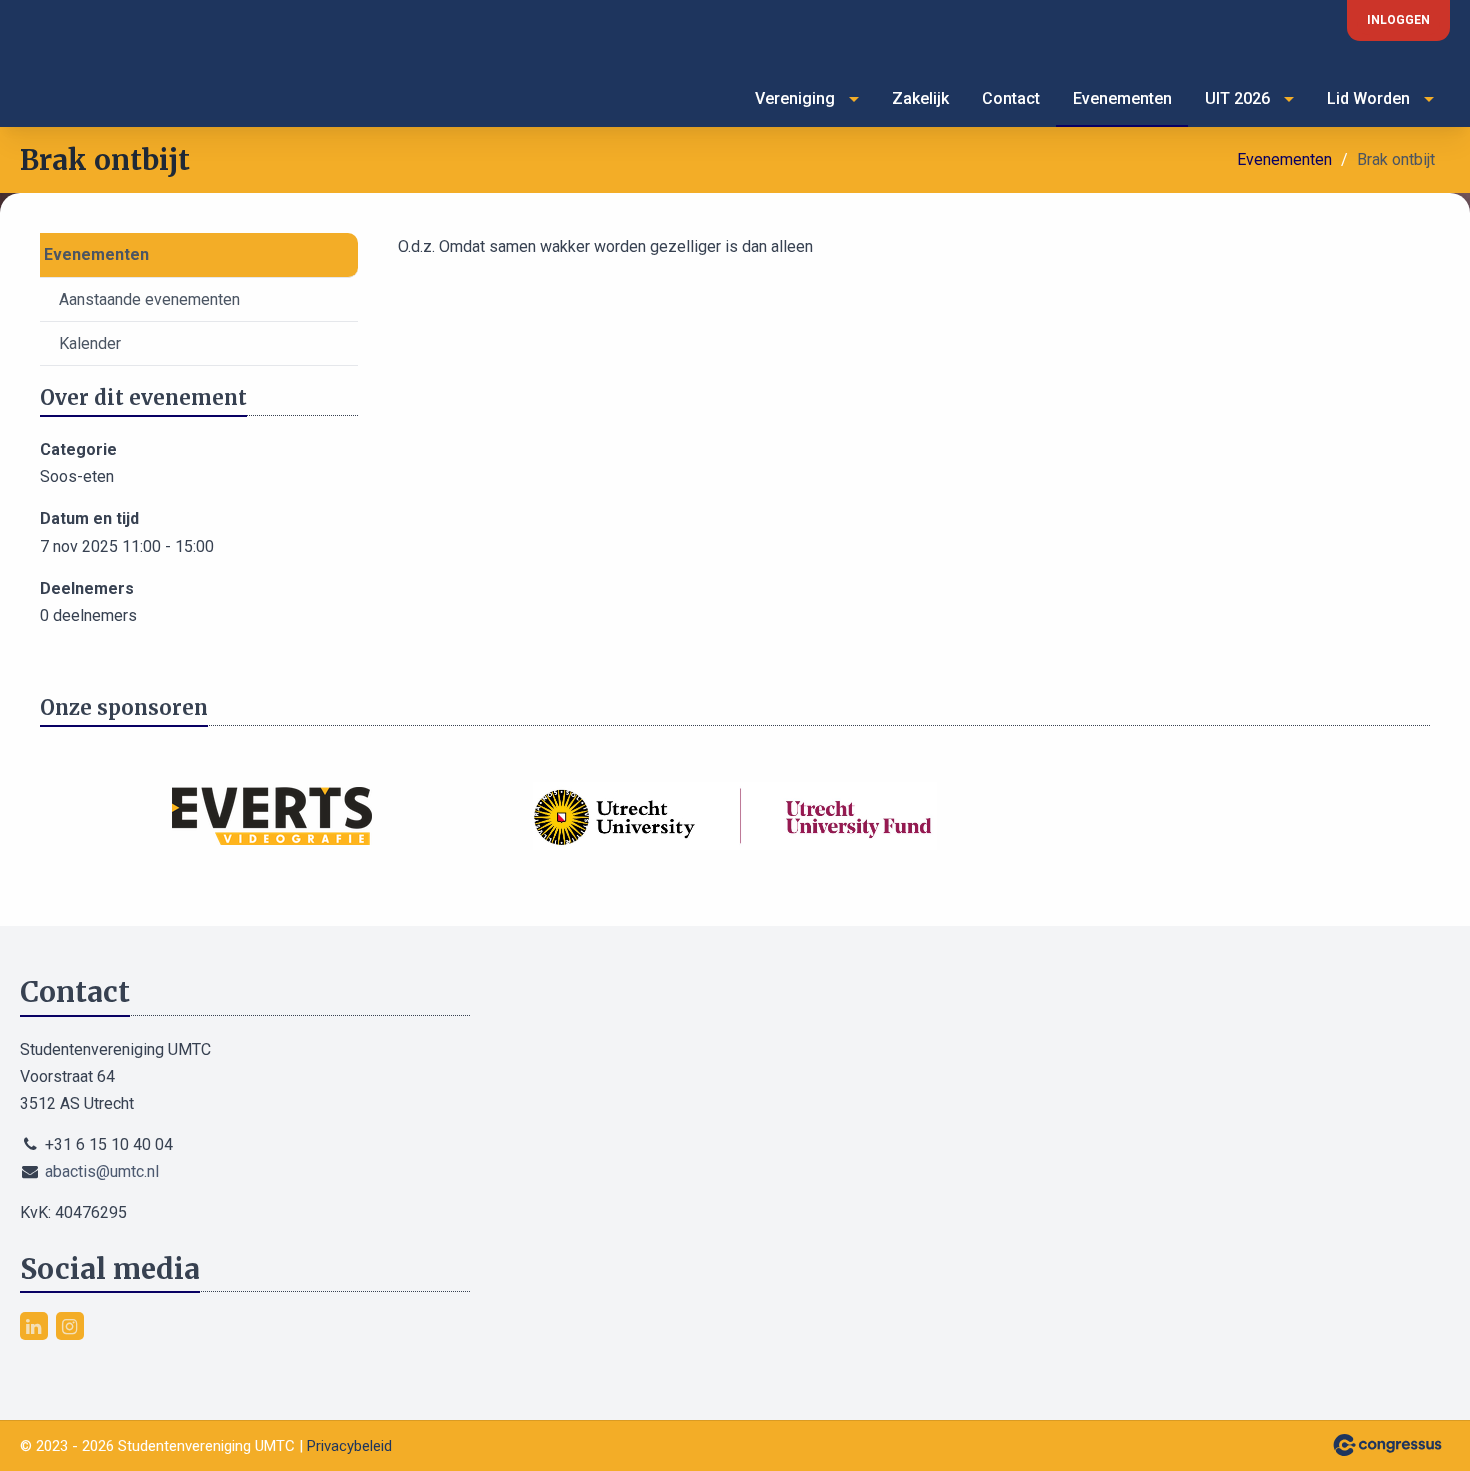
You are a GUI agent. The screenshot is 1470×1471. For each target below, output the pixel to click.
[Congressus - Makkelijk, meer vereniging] (1387, 1445)
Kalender (90, 343)
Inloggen (1398, 20)
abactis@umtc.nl (102, 1171)
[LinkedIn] (34, 1326)
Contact (1011, 98)
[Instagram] (70, 1326)
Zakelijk (920, 98)
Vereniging (795, 98)
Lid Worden (1368, 98)
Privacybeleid (349, 1446)
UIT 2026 (1237, 98)
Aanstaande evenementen (149, 299)
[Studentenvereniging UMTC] (60, 72)
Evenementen (1122, 98)
